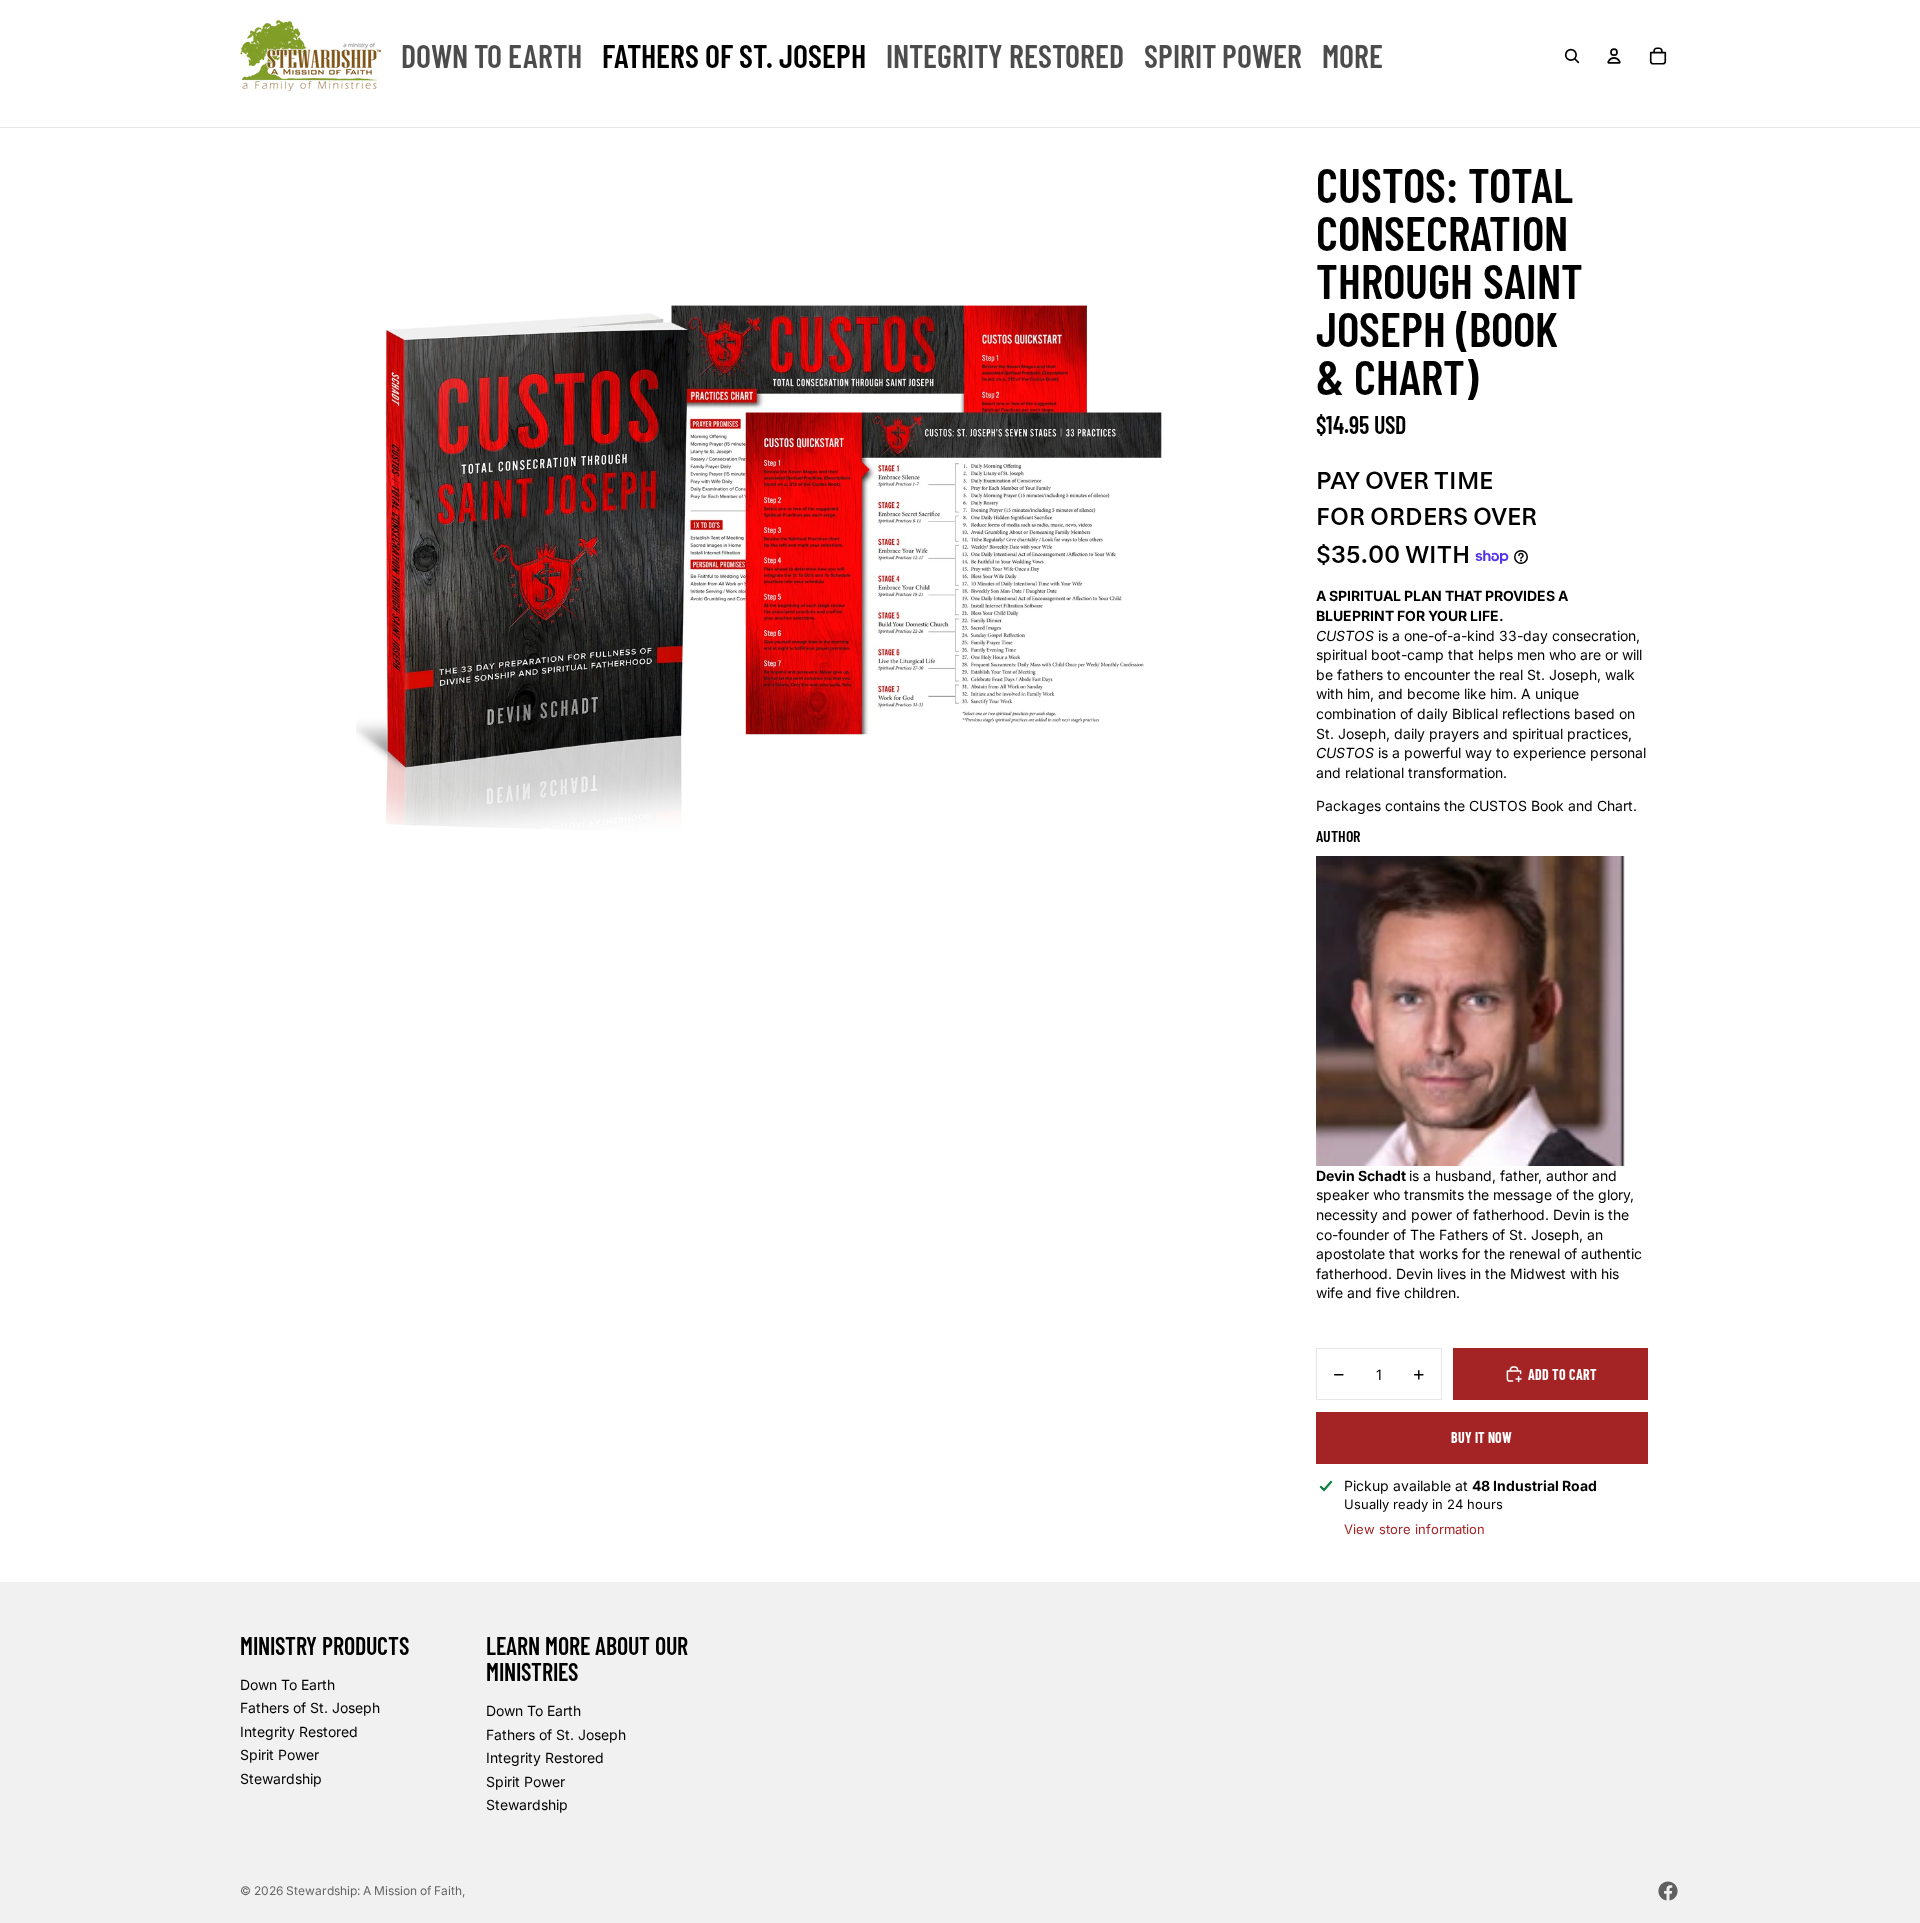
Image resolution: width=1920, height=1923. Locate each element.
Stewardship (281, 1778)
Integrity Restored (299, 1731)
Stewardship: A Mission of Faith (374, 1890)
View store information (1414, 1529)
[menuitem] (491, 55)
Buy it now (1481, 1437)
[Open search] (1572, 56)
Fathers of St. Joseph (310, 1707)
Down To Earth (287, 1684)
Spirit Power (279, 1754)
